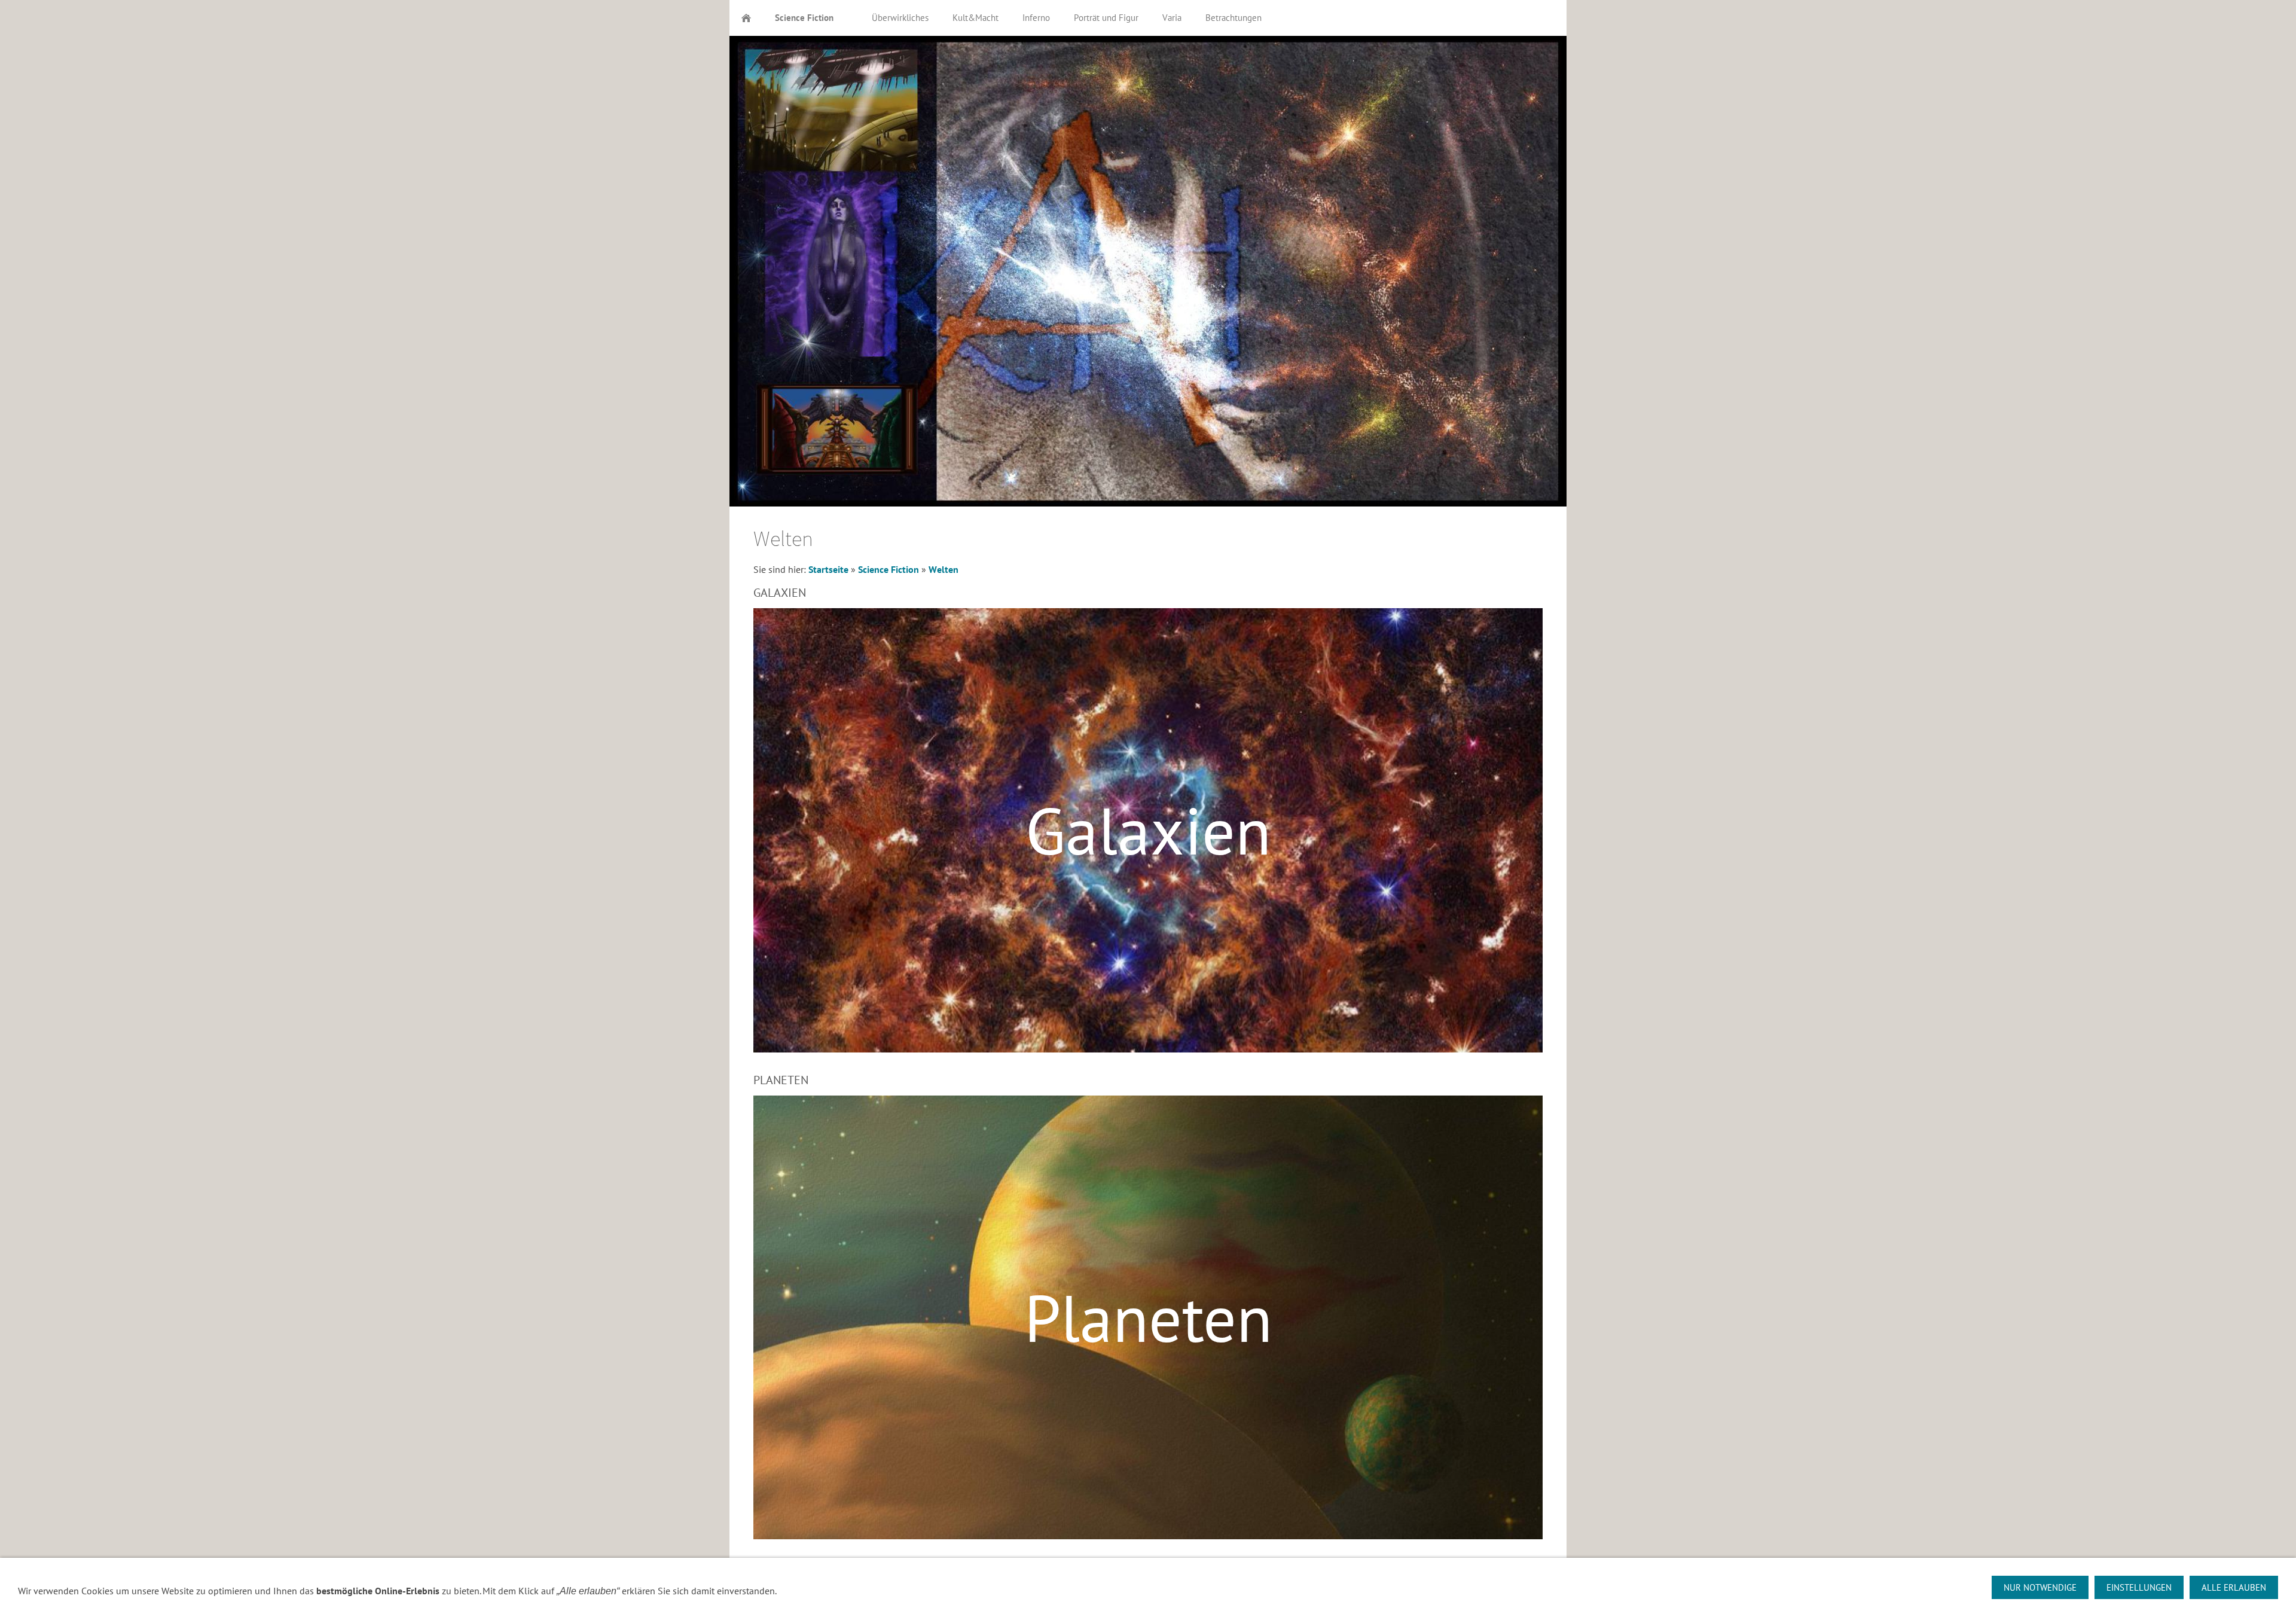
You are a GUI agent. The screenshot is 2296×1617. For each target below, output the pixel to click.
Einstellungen (2139, 1587)
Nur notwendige (2040, 1587)
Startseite (828, 569)
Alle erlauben (2234, 1587)
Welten (944, 569)
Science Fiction (889, 569)
